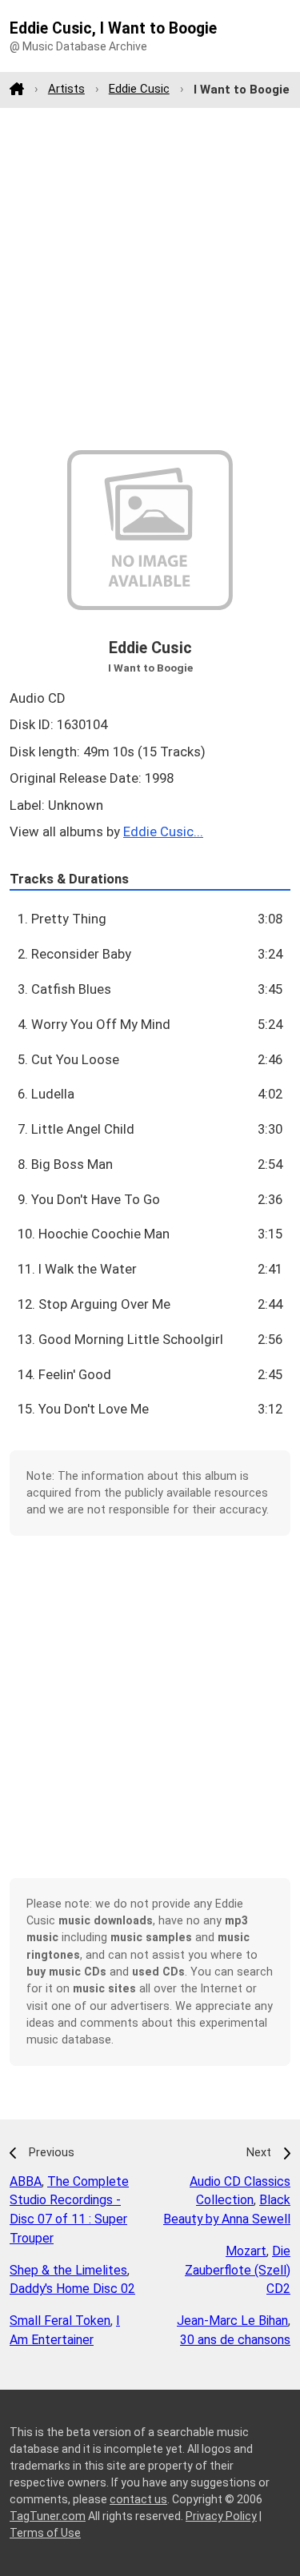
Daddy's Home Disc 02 (72, 2289)
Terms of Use (45, 2533)
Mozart (246, 2251)
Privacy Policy (221, 2516)
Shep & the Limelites (68, 2270)
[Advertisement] (150, 279)
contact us (138, 2499)
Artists (66, 89)
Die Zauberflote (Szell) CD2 (238, 2270)
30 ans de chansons (235, 2340)
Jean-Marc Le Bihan (232, 2321)
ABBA (26, 2181)
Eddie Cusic (139, 89)
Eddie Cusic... (163, 831)
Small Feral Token (60, 2321)
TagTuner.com (48, 2516)
